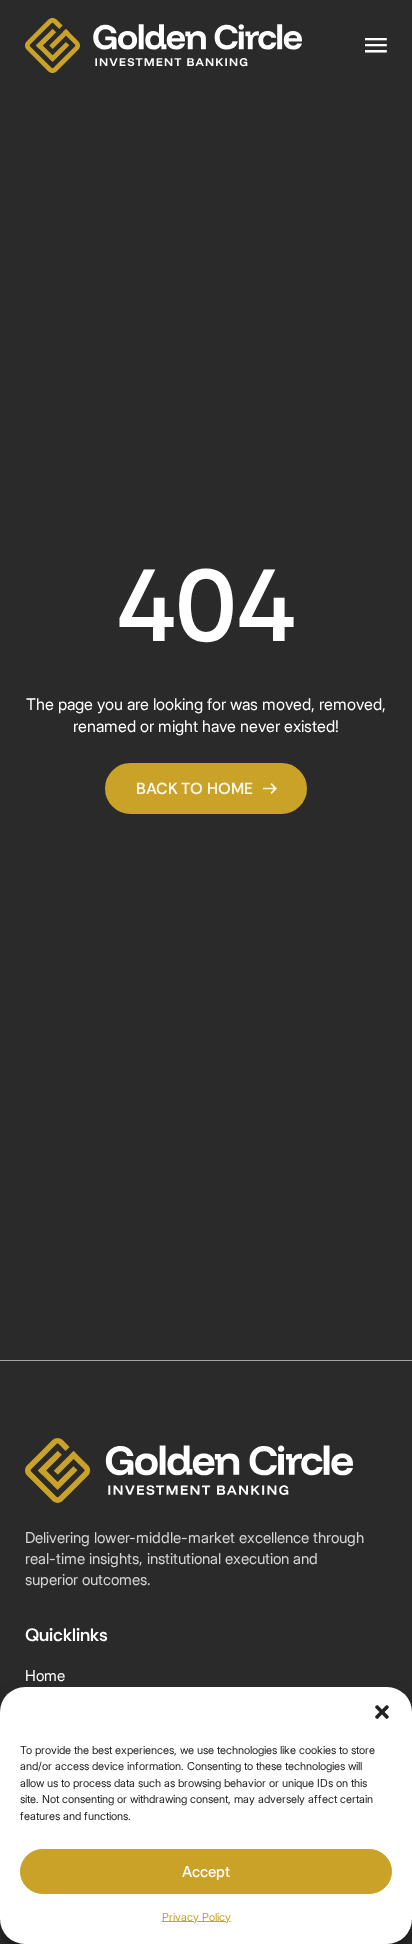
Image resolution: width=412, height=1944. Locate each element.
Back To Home (194, 788)
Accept (206, 1871)
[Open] (376, 45)
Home (45, 1676)
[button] (382, 1712)
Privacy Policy (196, 1917)
